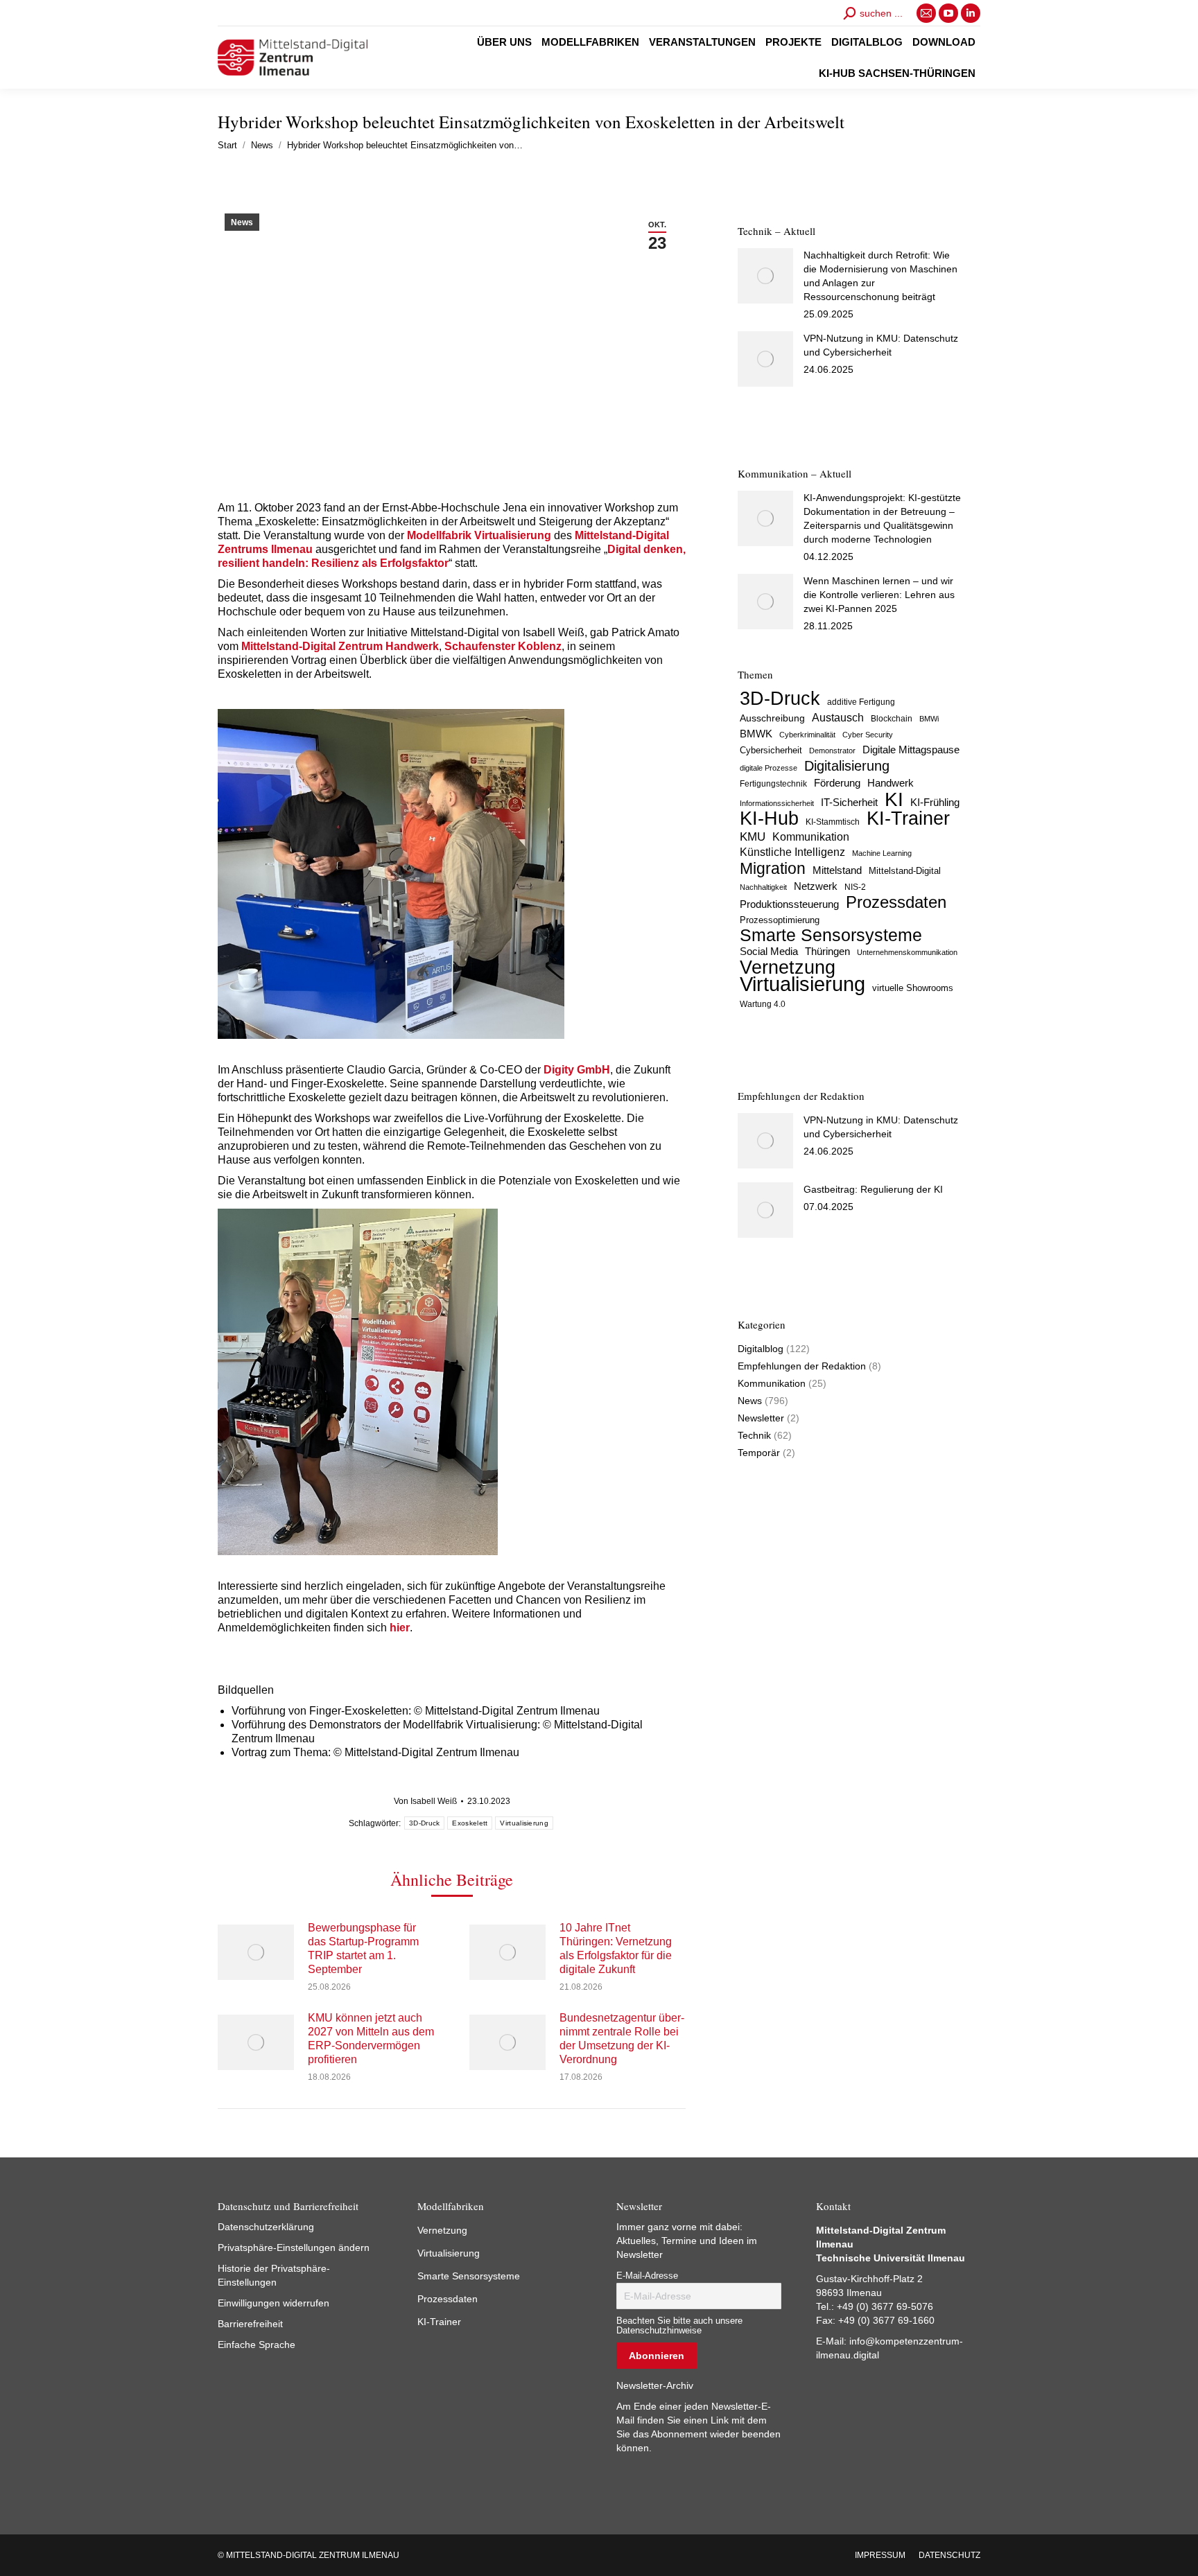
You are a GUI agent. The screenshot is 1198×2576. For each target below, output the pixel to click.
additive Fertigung (861, 702)
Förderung (837, 783)
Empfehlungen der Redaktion (802, 1366)
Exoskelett (470, 1823)
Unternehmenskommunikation (907, 952)
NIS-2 (855, 887)
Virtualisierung (524, 1823)
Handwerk (891, 783)
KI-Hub (769, 818)
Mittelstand (837, 870)
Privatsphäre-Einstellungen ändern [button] (294, 2248)
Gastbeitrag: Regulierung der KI (873, 1189)
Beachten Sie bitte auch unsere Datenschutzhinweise (679, 2326)
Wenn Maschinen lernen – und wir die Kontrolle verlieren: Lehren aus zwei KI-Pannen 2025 (879, 595)
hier (400, 1628)
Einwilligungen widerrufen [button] (274, 2303)
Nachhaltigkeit (763, 887)
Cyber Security (868, 735)
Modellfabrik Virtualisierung (479, 535)
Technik (754, 1435)
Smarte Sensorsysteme (831, 936)
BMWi (929, 719)
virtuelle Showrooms (913, 988)
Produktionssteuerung (789, 904)
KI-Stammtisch (833, 822)
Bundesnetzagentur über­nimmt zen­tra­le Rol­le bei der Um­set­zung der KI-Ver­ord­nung (622, 2039)
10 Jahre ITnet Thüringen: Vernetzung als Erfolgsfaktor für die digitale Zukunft (616, 1948)
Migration (773, 868)
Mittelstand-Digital (905, 871)
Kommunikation (811, 837)
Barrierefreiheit (250, 2324)
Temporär (759, 1453)
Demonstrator (832, 751)
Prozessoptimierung (780, 920)
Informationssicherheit (777, 803)
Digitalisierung (847, 766)
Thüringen (827, 951)
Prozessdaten (896, 902)
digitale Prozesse (769, 768)
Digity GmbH (577, 1070)
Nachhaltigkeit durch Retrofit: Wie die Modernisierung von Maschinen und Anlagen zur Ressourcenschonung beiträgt (880, 276)
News (242, 222)
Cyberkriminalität (807, 735)
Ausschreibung (772, 718)
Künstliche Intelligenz (792, 852)
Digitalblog (761, 1349)
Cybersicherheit (771, 751)
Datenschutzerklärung (266, 2227)
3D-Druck (424, 1823)
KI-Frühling (935, 803)
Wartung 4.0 (763, 1004)
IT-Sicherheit (849, 802)
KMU (753, 837)
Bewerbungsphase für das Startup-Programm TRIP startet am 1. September (363, 1948)
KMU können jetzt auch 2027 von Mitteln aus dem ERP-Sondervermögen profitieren (371, 2039)
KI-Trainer (908, 818)
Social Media (769, 951)
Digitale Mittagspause (911, 750)
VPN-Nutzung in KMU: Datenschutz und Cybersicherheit (881, 345)
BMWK (756, 734)
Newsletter (761, 1418)
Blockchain (892, 719)
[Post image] (256, 1952)
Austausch (838, 717)
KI (894, 799)
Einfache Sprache (257, 2345)
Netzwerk (816, 886)
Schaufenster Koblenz (503, 646)
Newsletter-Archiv (655, 2385)
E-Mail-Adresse (647, 2276)
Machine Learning (882, 853)
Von (425, 1801)
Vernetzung (788, 967)
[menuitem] (504, 42)
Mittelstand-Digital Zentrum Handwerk (340, 646)
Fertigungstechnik (773, 784)
